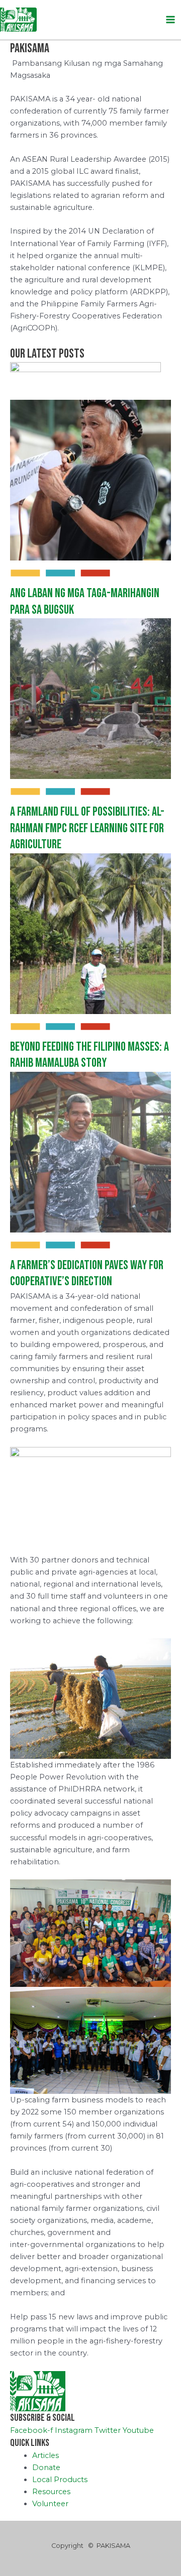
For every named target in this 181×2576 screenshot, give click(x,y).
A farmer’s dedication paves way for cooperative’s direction (87, 1274)
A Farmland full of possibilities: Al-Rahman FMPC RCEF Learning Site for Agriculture (87, 828)
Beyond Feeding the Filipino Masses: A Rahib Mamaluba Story (89, 1055)
